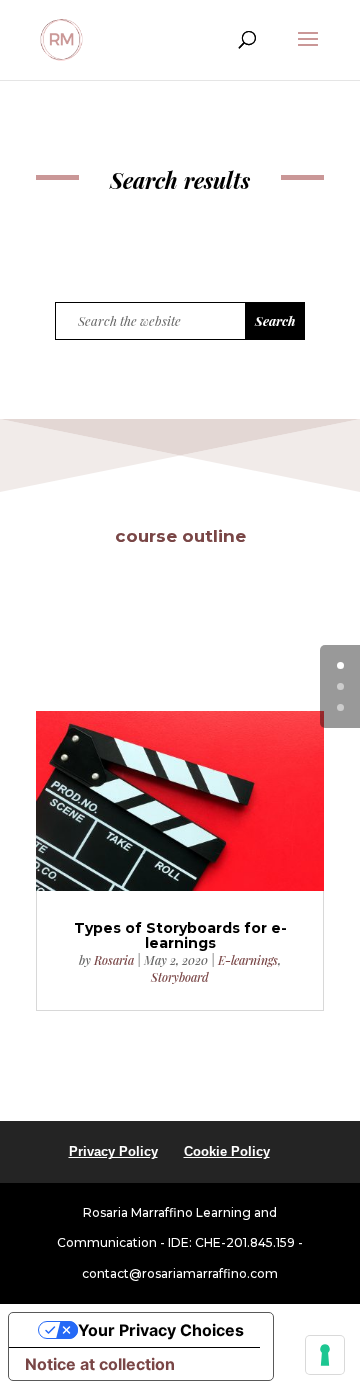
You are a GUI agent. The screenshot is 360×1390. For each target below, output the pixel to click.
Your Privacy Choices (161, 1330)
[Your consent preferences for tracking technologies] (325, 1355)
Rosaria (114, 960)
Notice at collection (100, 1364)
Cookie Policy (227, 1151)
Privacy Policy (113, 1151)
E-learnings (248, 960)
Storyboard (180, 977)
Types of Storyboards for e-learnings (180, 935)
